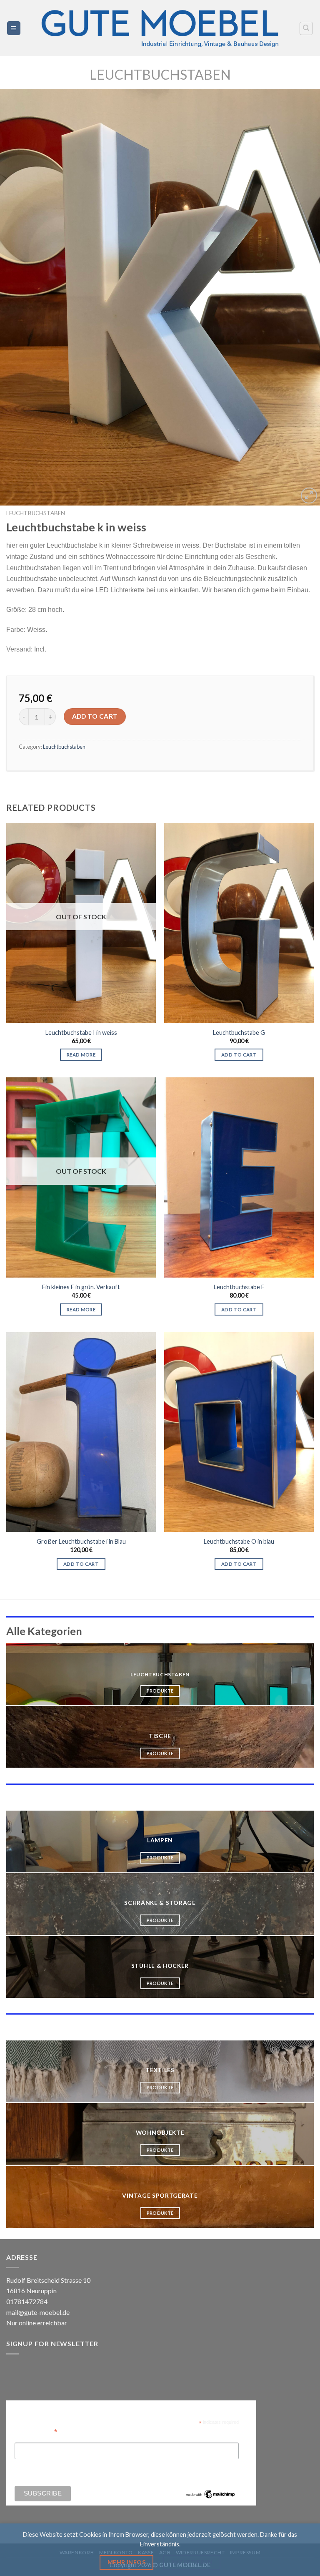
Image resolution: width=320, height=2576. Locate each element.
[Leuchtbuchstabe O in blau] (239, 1432)
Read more (81, 1055)
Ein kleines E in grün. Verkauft (81, 1287)
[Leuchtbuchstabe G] (239, 923)
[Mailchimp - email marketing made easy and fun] (210, 2494)
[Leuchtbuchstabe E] (239, 1177)
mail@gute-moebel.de (38, 2312)
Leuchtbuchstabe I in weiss (81, 1033)
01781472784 (27, 2301)
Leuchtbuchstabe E (239, 1287)
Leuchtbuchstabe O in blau (239, 1541)
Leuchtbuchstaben (160, 74)
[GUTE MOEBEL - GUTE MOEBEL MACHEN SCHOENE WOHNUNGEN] (160, 28)
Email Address (36, 2431)
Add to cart (95, 716)
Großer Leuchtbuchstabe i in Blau (81, 1541)
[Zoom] (309, 496)
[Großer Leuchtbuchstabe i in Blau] (81, 1432)
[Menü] (14, 28)
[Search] (306, 28)
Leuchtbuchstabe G (239, 1033)
